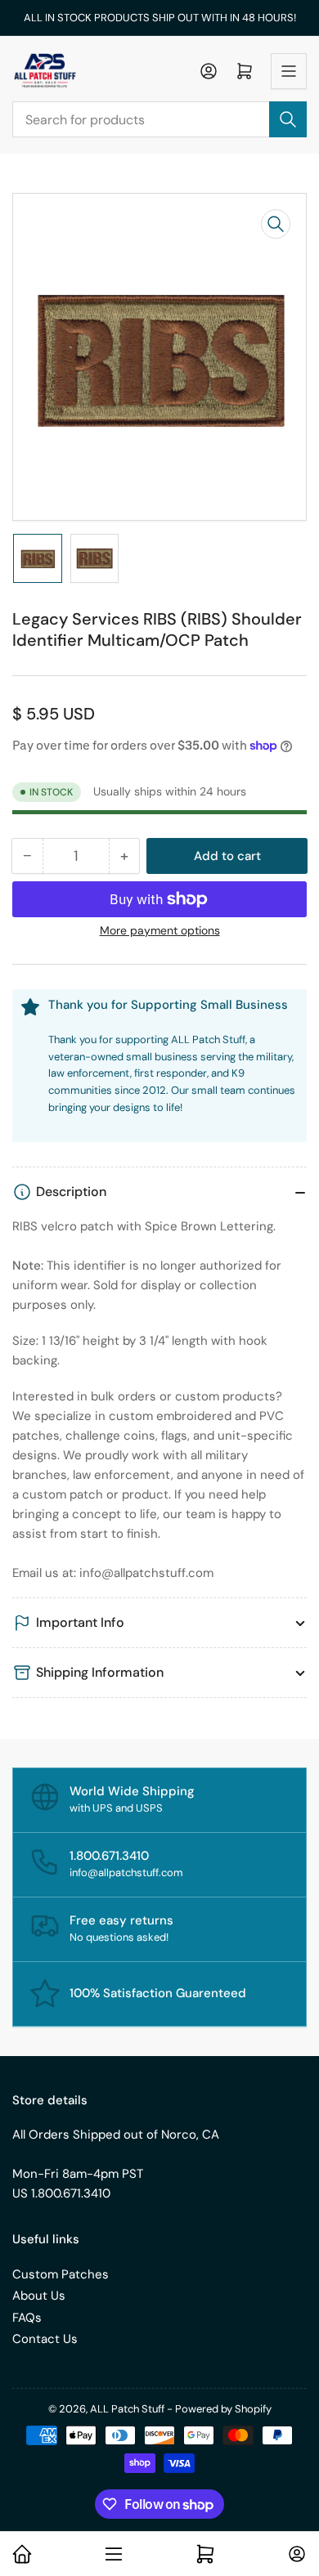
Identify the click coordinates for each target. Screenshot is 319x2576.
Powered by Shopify (223, 2409)
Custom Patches (61, 2274)
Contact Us (45, 2339)
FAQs (27, 2318)
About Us (39, 2296)
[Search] (288, 119)
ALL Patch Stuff (127, 2409)
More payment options (160, 930)
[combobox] (159, 119)
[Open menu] (289, 71)
